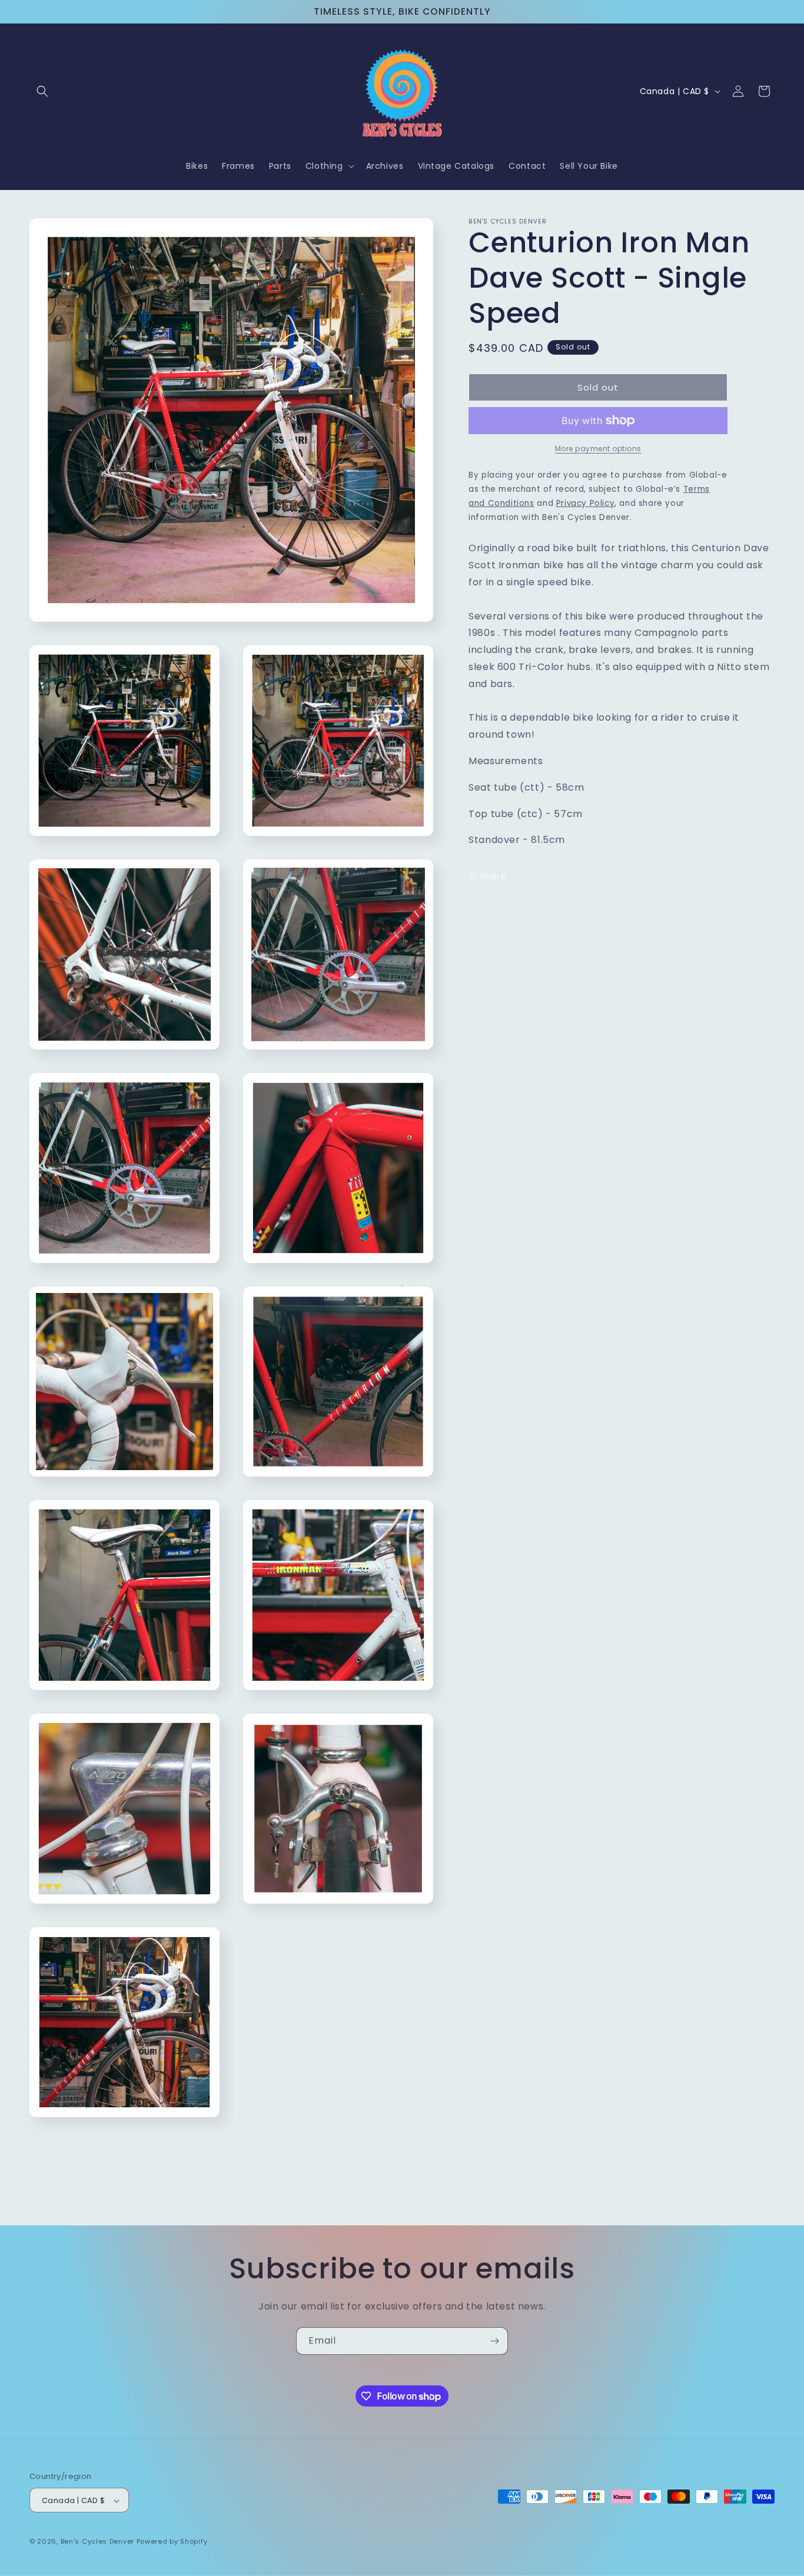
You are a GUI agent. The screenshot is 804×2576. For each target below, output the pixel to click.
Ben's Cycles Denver (97, 2542)
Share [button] (493, 876)
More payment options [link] (598, 449)
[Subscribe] (494, 2341)
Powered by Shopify (172, 2542)
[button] (42, 91)
